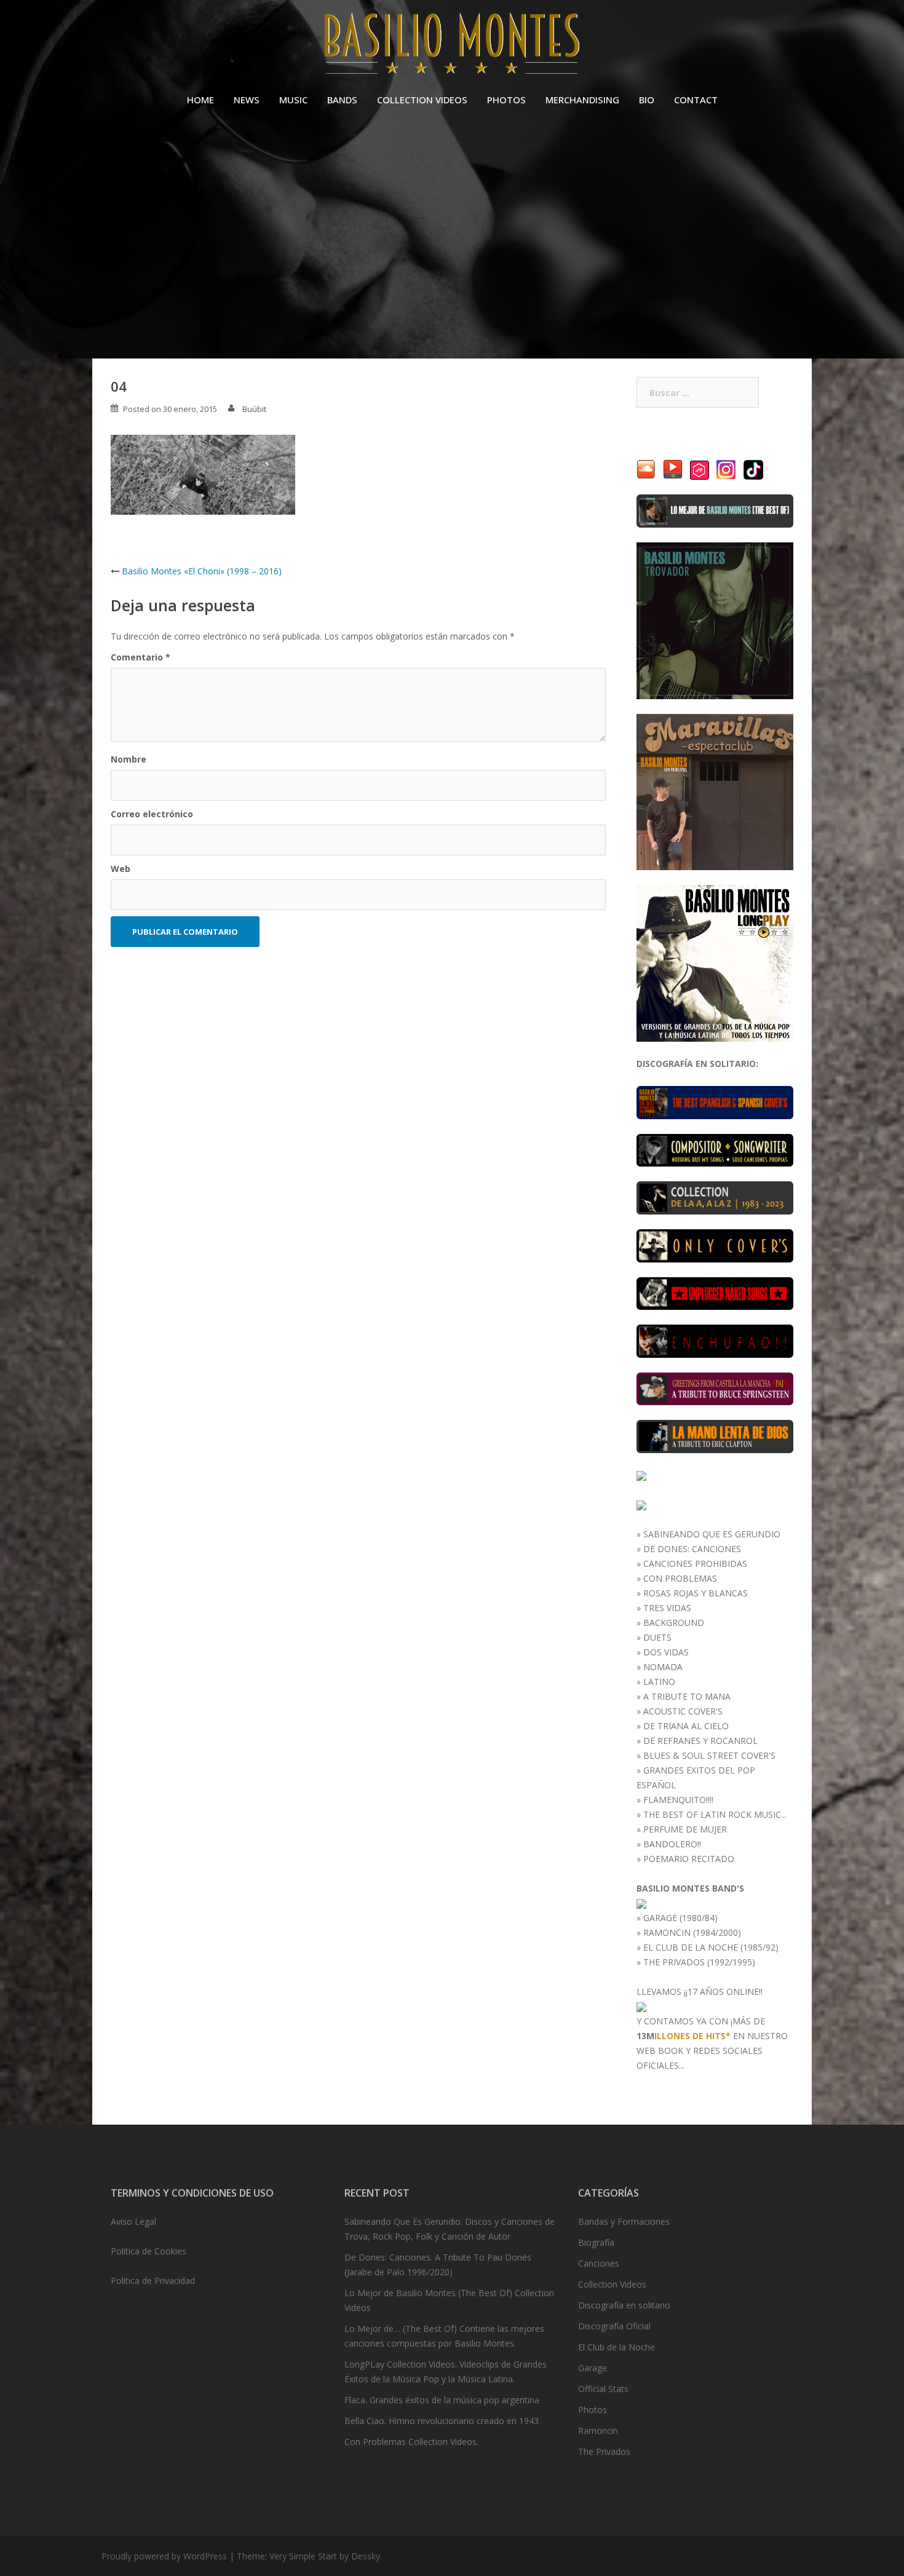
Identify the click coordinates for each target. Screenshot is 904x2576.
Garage (593, 2368)
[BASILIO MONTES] (452, 46)
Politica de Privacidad (153, 2281)
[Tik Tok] (753, 469)
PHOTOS (506, 100)
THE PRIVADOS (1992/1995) (699, 1962)
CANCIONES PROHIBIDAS (695, 1563)
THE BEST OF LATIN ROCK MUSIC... (715, 1814)
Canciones (599, 2263)
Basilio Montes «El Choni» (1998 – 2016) (202, 571)
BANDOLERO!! (672, 1844)
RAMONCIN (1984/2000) (692, 1932)
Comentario (141, 657)
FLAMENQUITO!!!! (678, 1800)
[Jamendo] (700, 469)
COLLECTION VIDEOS (422, 100)
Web (121, 869)
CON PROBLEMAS (680, 1578)
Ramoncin (598, 2431)
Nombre (129, 759)
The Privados (604, 2451)
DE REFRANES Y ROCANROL (700, 1741)
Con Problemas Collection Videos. (411, 2442)
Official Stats (603, 2389)
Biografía (596, 2242)
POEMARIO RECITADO (689, 1859)
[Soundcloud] (646, 469)
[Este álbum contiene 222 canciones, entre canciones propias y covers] (715, 1197)
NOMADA (663, 1667)
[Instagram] (726, 469)
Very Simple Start (303, 2556)
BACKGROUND (674, 1623)
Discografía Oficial (614, 2326)
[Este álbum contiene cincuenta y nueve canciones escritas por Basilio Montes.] (715, 1149)
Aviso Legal (133, 2221)
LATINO (659, 1682)
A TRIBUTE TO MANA (687, 1696)
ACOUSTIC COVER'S (683, 1711)
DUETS (657, 1637)
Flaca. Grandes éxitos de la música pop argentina (442, 2400)
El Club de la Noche (617, 2347)
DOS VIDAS (666, 1652)
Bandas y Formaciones (624, 2221)
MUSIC (293, 100)
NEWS (247, 100)
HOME (200, 100)
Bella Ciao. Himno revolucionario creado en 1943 (442, 2421)
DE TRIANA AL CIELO (686, 1726)
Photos (593, 2410)
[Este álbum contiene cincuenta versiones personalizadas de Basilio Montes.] (715, 1245)
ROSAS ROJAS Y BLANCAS (696, 1593)
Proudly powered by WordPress (164, 2556)
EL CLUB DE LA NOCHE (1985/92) (711, 1947)
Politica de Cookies (149, 2251)
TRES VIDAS (667, 1608)
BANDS (342, 100)
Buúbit (254, 409)
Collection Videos (612, 2284)
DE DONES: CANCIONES (692, 1549)
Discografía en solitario (624, 2305)
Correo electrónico (152, 814)
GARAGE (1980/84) (680, 1918)
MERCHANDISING (582, 100)
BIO (647, 100)
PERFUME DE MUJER (685, 1829)
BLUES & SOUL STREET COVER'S (709, 1755)
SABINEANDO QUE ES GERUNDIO (712, 1534)
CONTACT (696, 100)
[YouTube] (673, 469)
